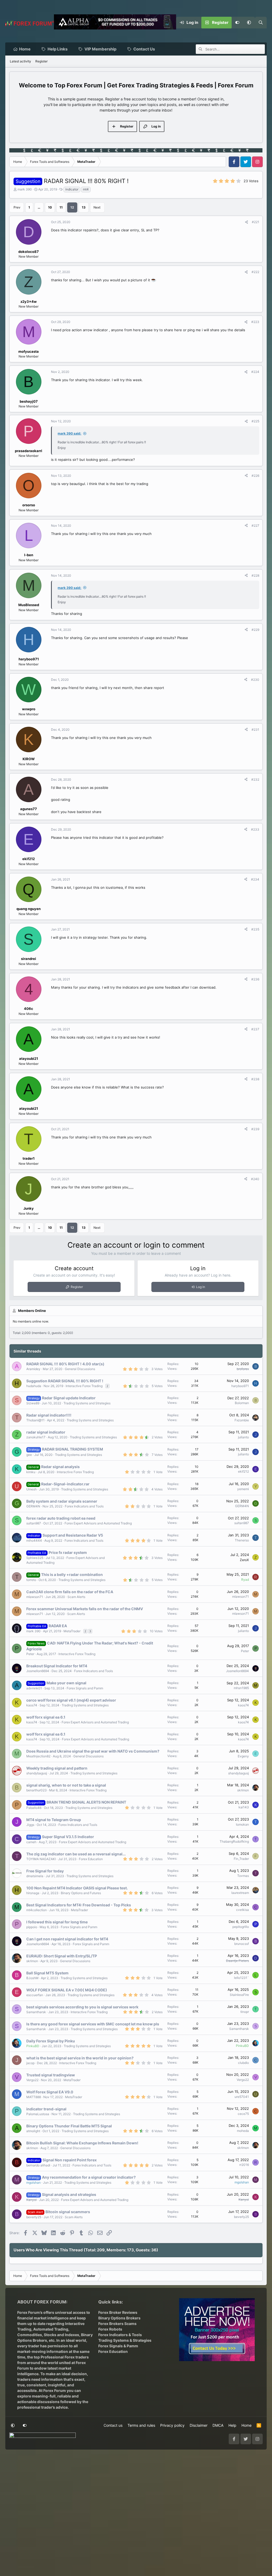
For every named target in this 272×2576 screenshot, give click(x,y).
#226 (255, 476)
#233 (255, 829)
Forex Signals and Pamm (85, 1688)
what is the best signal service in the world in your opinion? (80, 2058)
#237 (255, 1029)
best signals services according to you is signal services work (82, 2007)
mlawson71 (35, 1597)
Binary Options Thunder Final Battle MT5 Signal (69, 2126)
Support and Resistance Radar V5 (73, 1535)
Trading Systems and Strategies (87, 1403)
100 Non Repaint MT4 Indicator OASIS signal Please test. (77, 1888)
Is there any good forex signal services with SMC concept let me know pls (93, 2024)
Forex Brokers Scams (117, 2324)
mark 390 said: (69, 433)
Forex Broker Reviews (118, 2312)
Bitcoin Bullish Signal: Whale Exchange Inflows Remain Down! (82, 2143)
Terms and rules (141, 2425)
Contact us (113, 2425)
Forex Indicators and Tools (84, 1506)
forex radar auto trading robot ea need (61, 1518)
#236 (255, 979)
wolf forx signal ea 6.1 (46, 1717)
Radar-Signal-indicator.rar (65, 1484)
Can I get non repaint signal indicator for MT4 (67, 1939)
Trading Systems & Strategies (125, 2340)
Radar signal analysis (60, 1467)
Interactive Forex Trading (84, 1386)
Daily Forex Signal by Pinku (51, 2041)
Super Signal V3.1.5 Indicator (68, 1837)
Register (41, 61)
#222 (255, 272)
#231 (255, 730)
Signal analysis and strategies (69, 2194)
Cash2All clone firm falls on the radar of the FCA (70, 1592)
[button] (249, 23)
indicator (72, 189)
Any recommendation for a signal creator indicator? (89, 2177)
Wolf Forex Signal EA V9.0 (50, 2092)
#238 (255, 1079)
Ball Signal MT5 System (47, 1973)
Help (232, 2425)
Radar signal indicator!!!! (49, 1415)
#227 (255, 526)
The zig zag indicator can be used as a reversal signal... (76, 1854)
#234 (255, 879)
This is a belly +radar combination (72, 1574)
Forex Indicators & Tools (120, 2335)
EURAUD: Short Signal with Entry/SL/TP (62, 1956)
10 (50, 207)
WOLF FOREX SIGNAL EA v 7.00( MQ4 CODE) (67, 1990)
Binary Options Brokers (119, 2318)
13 (84, 207)
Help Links (58, 49)
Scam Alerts (76, 1597)
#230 (255, 680)
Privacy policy (172, 2425)
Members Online (32, 1311)
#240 (255, 1179)
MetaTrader (72, 1631)
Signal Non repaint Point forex (70, 2160)
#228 (255, 575)
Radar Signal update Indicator (69, 1398)
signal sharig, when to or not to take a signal (66, 1785)
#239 (255, 1129)
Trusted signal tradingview (51, 2075)
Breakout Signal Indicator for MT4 (57, 1666)
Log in (201, 1287)
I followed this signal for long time (57, 1922)
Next (97, 207)
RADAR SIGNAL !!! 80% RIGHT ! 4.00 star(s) (65, 1364)
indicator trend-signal (46, 2109)
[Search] (261, 23)
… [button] (39, 207)
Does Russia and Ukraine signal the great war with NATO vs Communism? (93, 1751)
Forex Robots (110, 2329)
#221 (256, 222)
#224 (255, 372)
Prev (17, 207)
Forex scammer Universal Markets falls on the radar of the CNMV (85, 1609)
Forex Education (91, 1859)
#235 (255, 929)
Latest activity (20, 61)
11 (61, 207)
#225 (255, 421)
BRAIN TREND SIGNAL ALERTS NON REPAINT (86, 1802)
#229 (255, 630)
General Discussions (80, 1369)
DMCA (218, 2425)
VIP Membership (100, 49)
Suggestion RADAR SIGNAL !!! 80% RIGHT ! (65, 1381)
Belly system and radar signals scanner (62, 1501)
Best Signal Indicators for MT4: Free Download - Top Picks (79, 1905)
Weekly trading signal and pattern (57, 1768)
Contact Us (144, 49)
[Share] (246, 222)
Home (25, 49)
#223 (255, 322)
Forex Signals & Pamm (118, 2346)
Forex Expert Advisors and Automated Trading (98, 1523)
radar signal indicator (46, 1432)
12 (72, 207)
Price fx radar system (68, 1552)
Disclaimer (199, 2425)
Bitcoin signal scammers (68, 2212)
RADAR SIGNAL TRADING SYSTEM (73, 1449)
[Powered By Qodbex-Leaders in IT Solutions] (42, 2437)
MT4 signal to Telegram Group (54, 1820)
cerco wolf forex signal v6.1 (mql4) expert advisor (71, 1700)
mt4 (86, 189)
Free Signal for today (45, 1871)
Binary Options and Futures (81, 1893)
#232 (255, 779)
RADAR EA (58, 1626)
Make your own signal (66, 1683)
